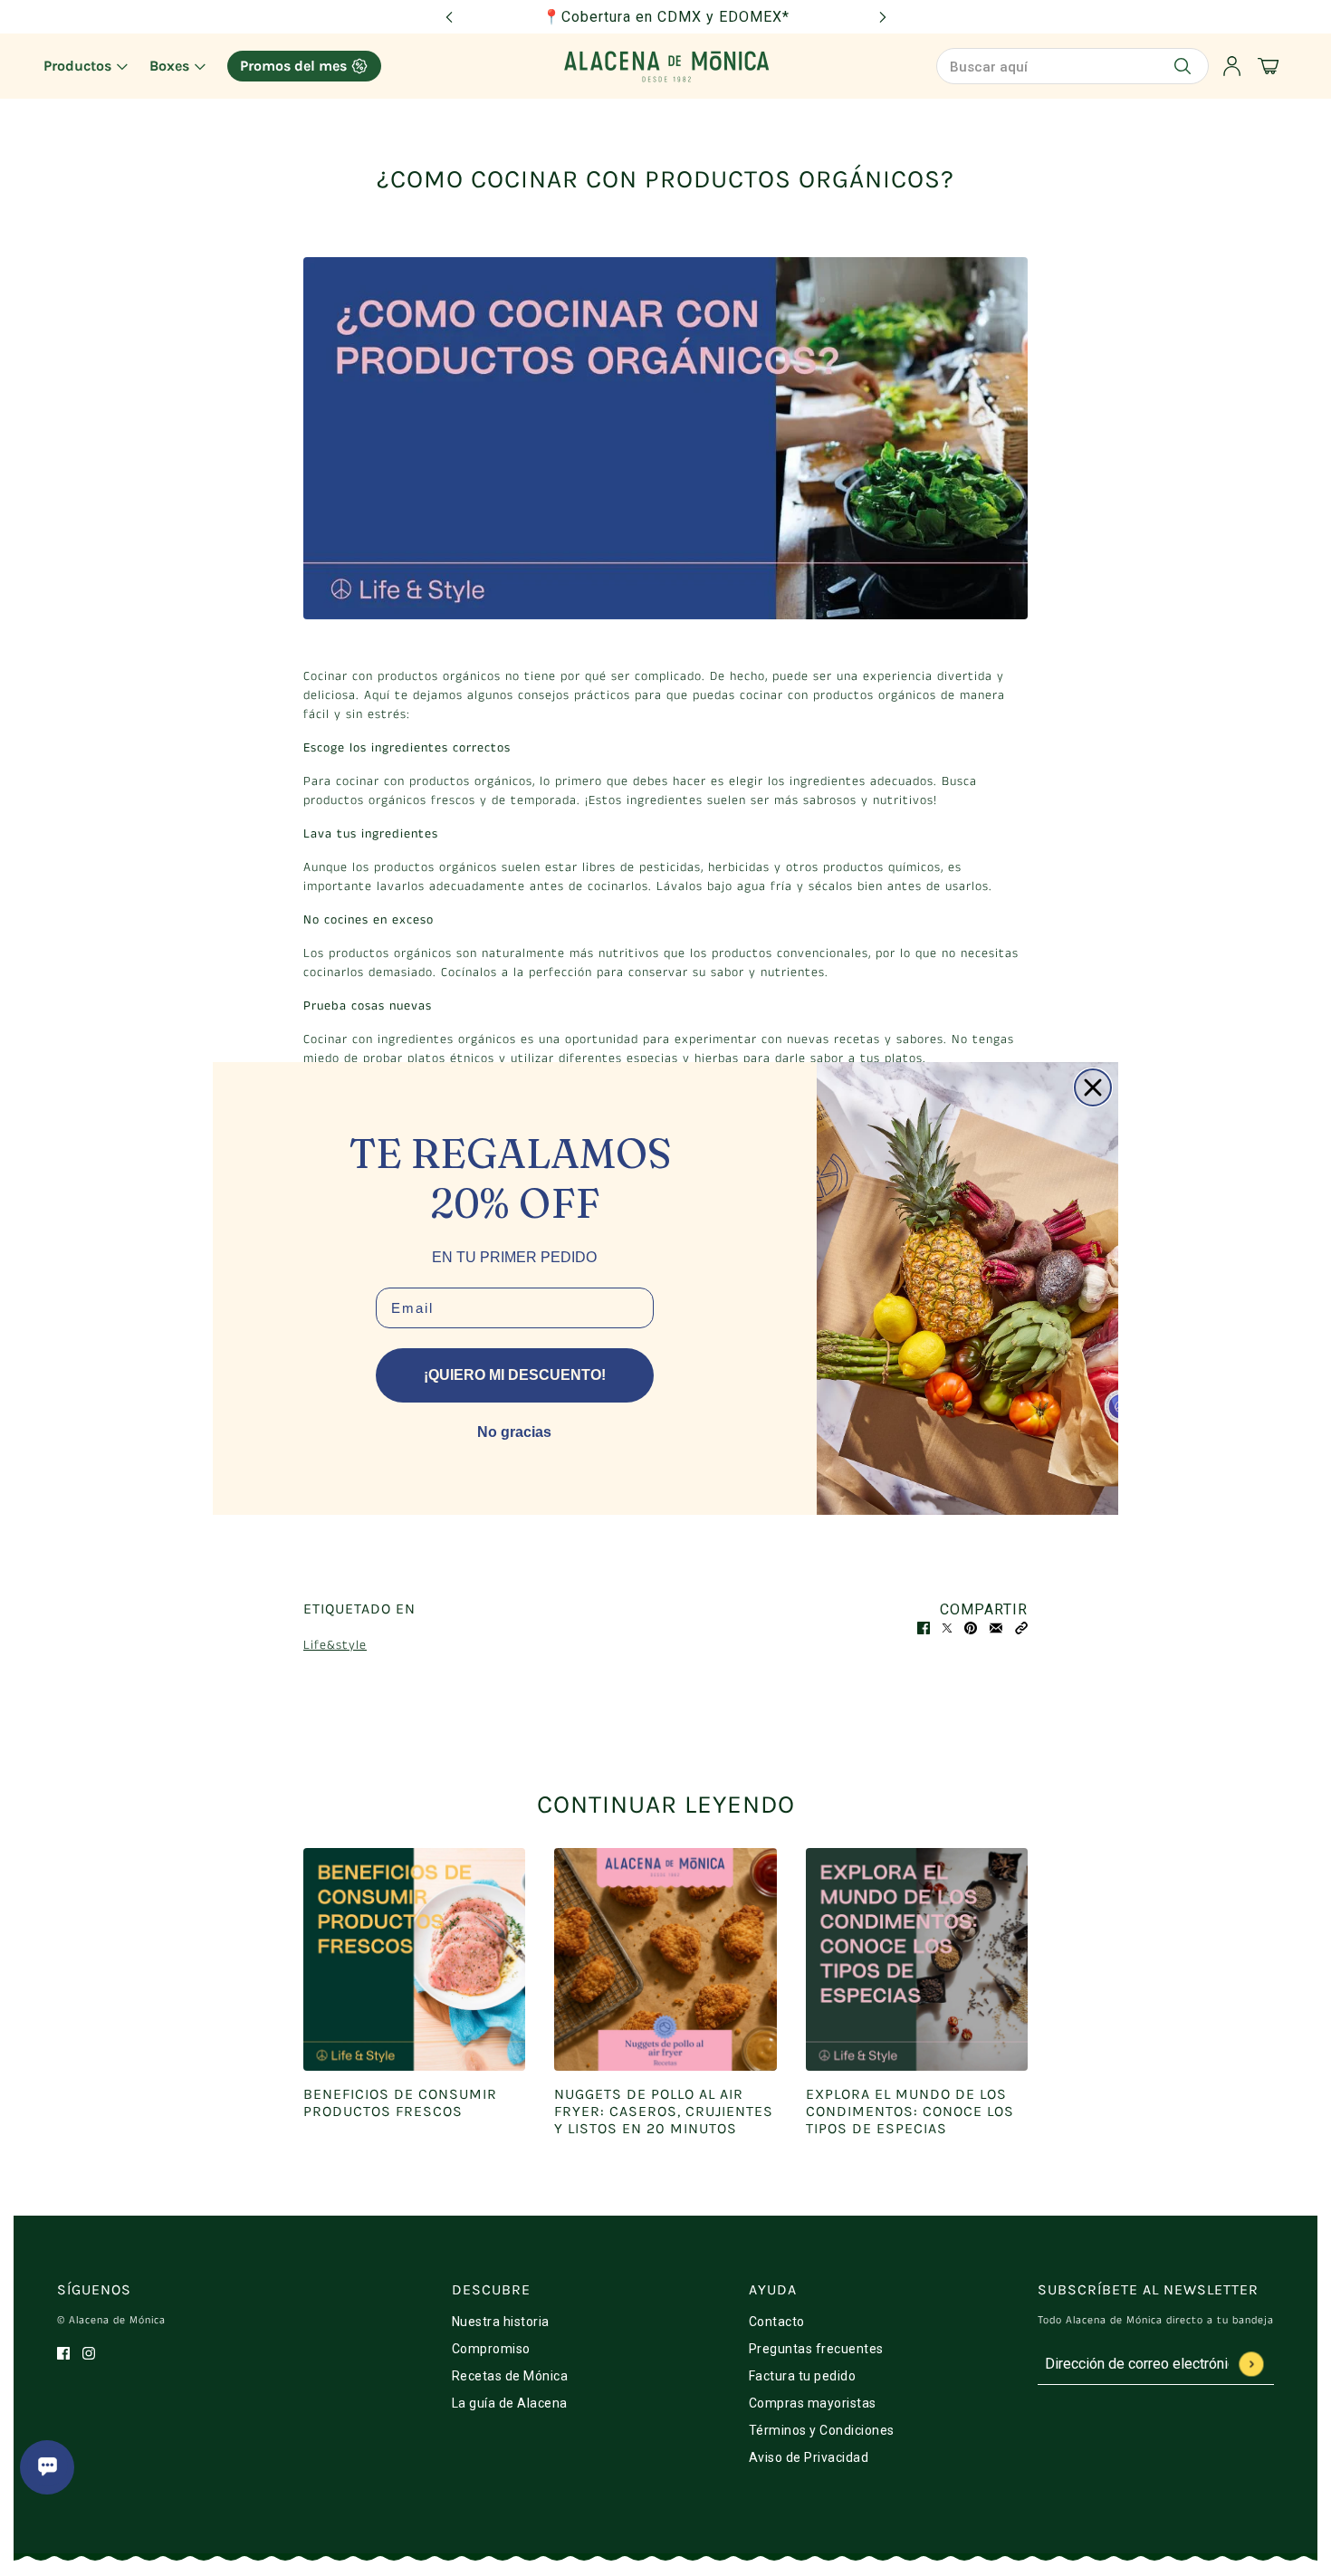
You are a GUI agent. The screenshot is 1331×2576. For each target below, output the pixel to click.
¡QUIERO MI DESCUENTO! (515, 1375)
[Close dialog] (1093, 1087)
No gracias (514, 1432)
